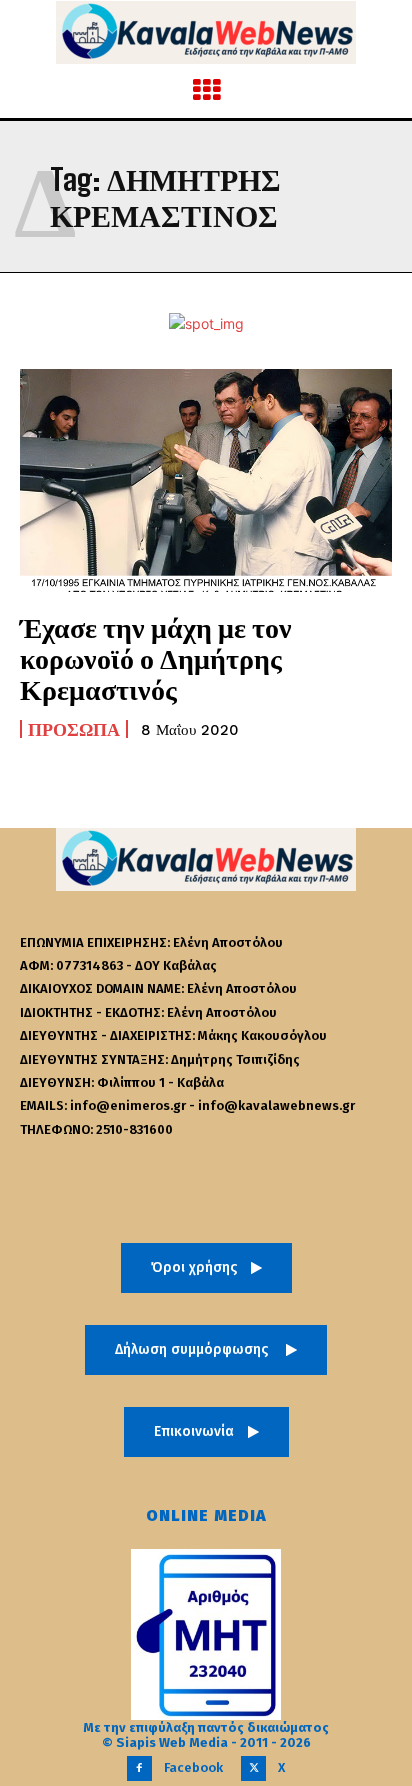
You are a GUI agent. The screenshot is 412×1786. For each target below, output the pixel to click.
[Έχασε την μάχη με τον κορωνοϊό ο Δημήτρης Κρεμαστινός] (206, 480)
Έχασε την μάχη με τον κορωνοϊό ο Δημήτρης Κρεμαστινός (156, 658)
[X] (253, 1768)
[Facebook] (139, 1768)
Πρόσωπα (74, 729)
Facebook (193, 1767)
